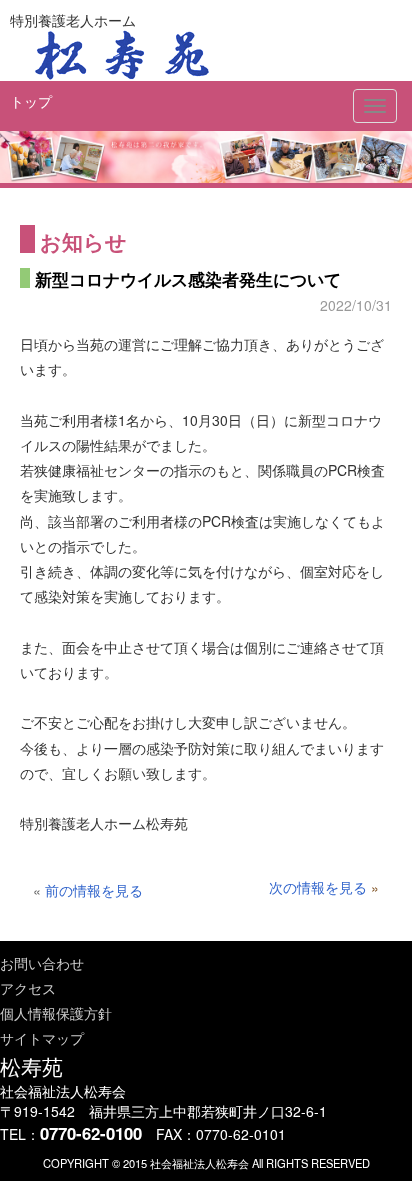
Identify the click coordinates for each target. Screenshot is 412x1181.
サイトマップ (42, 1038)
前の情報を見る (94, 890)
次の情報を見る (318, 887)
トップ (31, 101)
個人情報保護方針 (56, 1013)
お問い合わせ (42, 963)
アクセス (28, 988)
